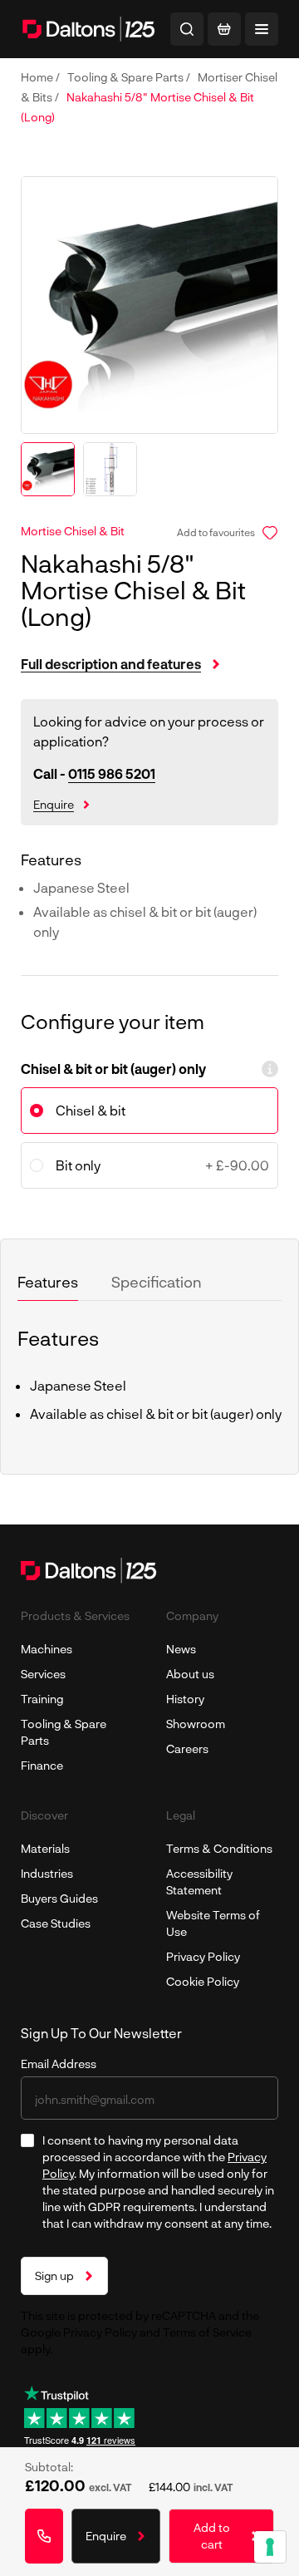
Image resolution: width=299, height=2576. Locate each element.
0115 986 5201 (112, 773)
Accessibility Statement (199, 1882)
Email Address (59, 2064)
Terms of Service (207, 2332)
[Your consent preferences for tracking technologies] (270, 2547)
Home (38, 77)
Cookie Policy (203, 1981)
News (181, 1649)
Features (48, 1282)
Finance (42, 1765)
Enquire (54, 804)
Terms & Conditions (219, 1848)
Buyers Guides (59, 1898)
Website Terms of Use (213, 1923)
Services (43, 1674)
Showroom (196, 1724)
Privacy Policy (203, 1956)
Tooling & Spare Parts (127, 77)
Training (42, 1699)
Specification (157, 1282)
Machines (47, 1649)
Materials (45, 1848)
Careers (187, 1749)
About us (190, 1674)
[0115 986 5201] (44, 2536)
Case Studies (56, 1923)
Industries (47, 1873)
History (185, 1699)
